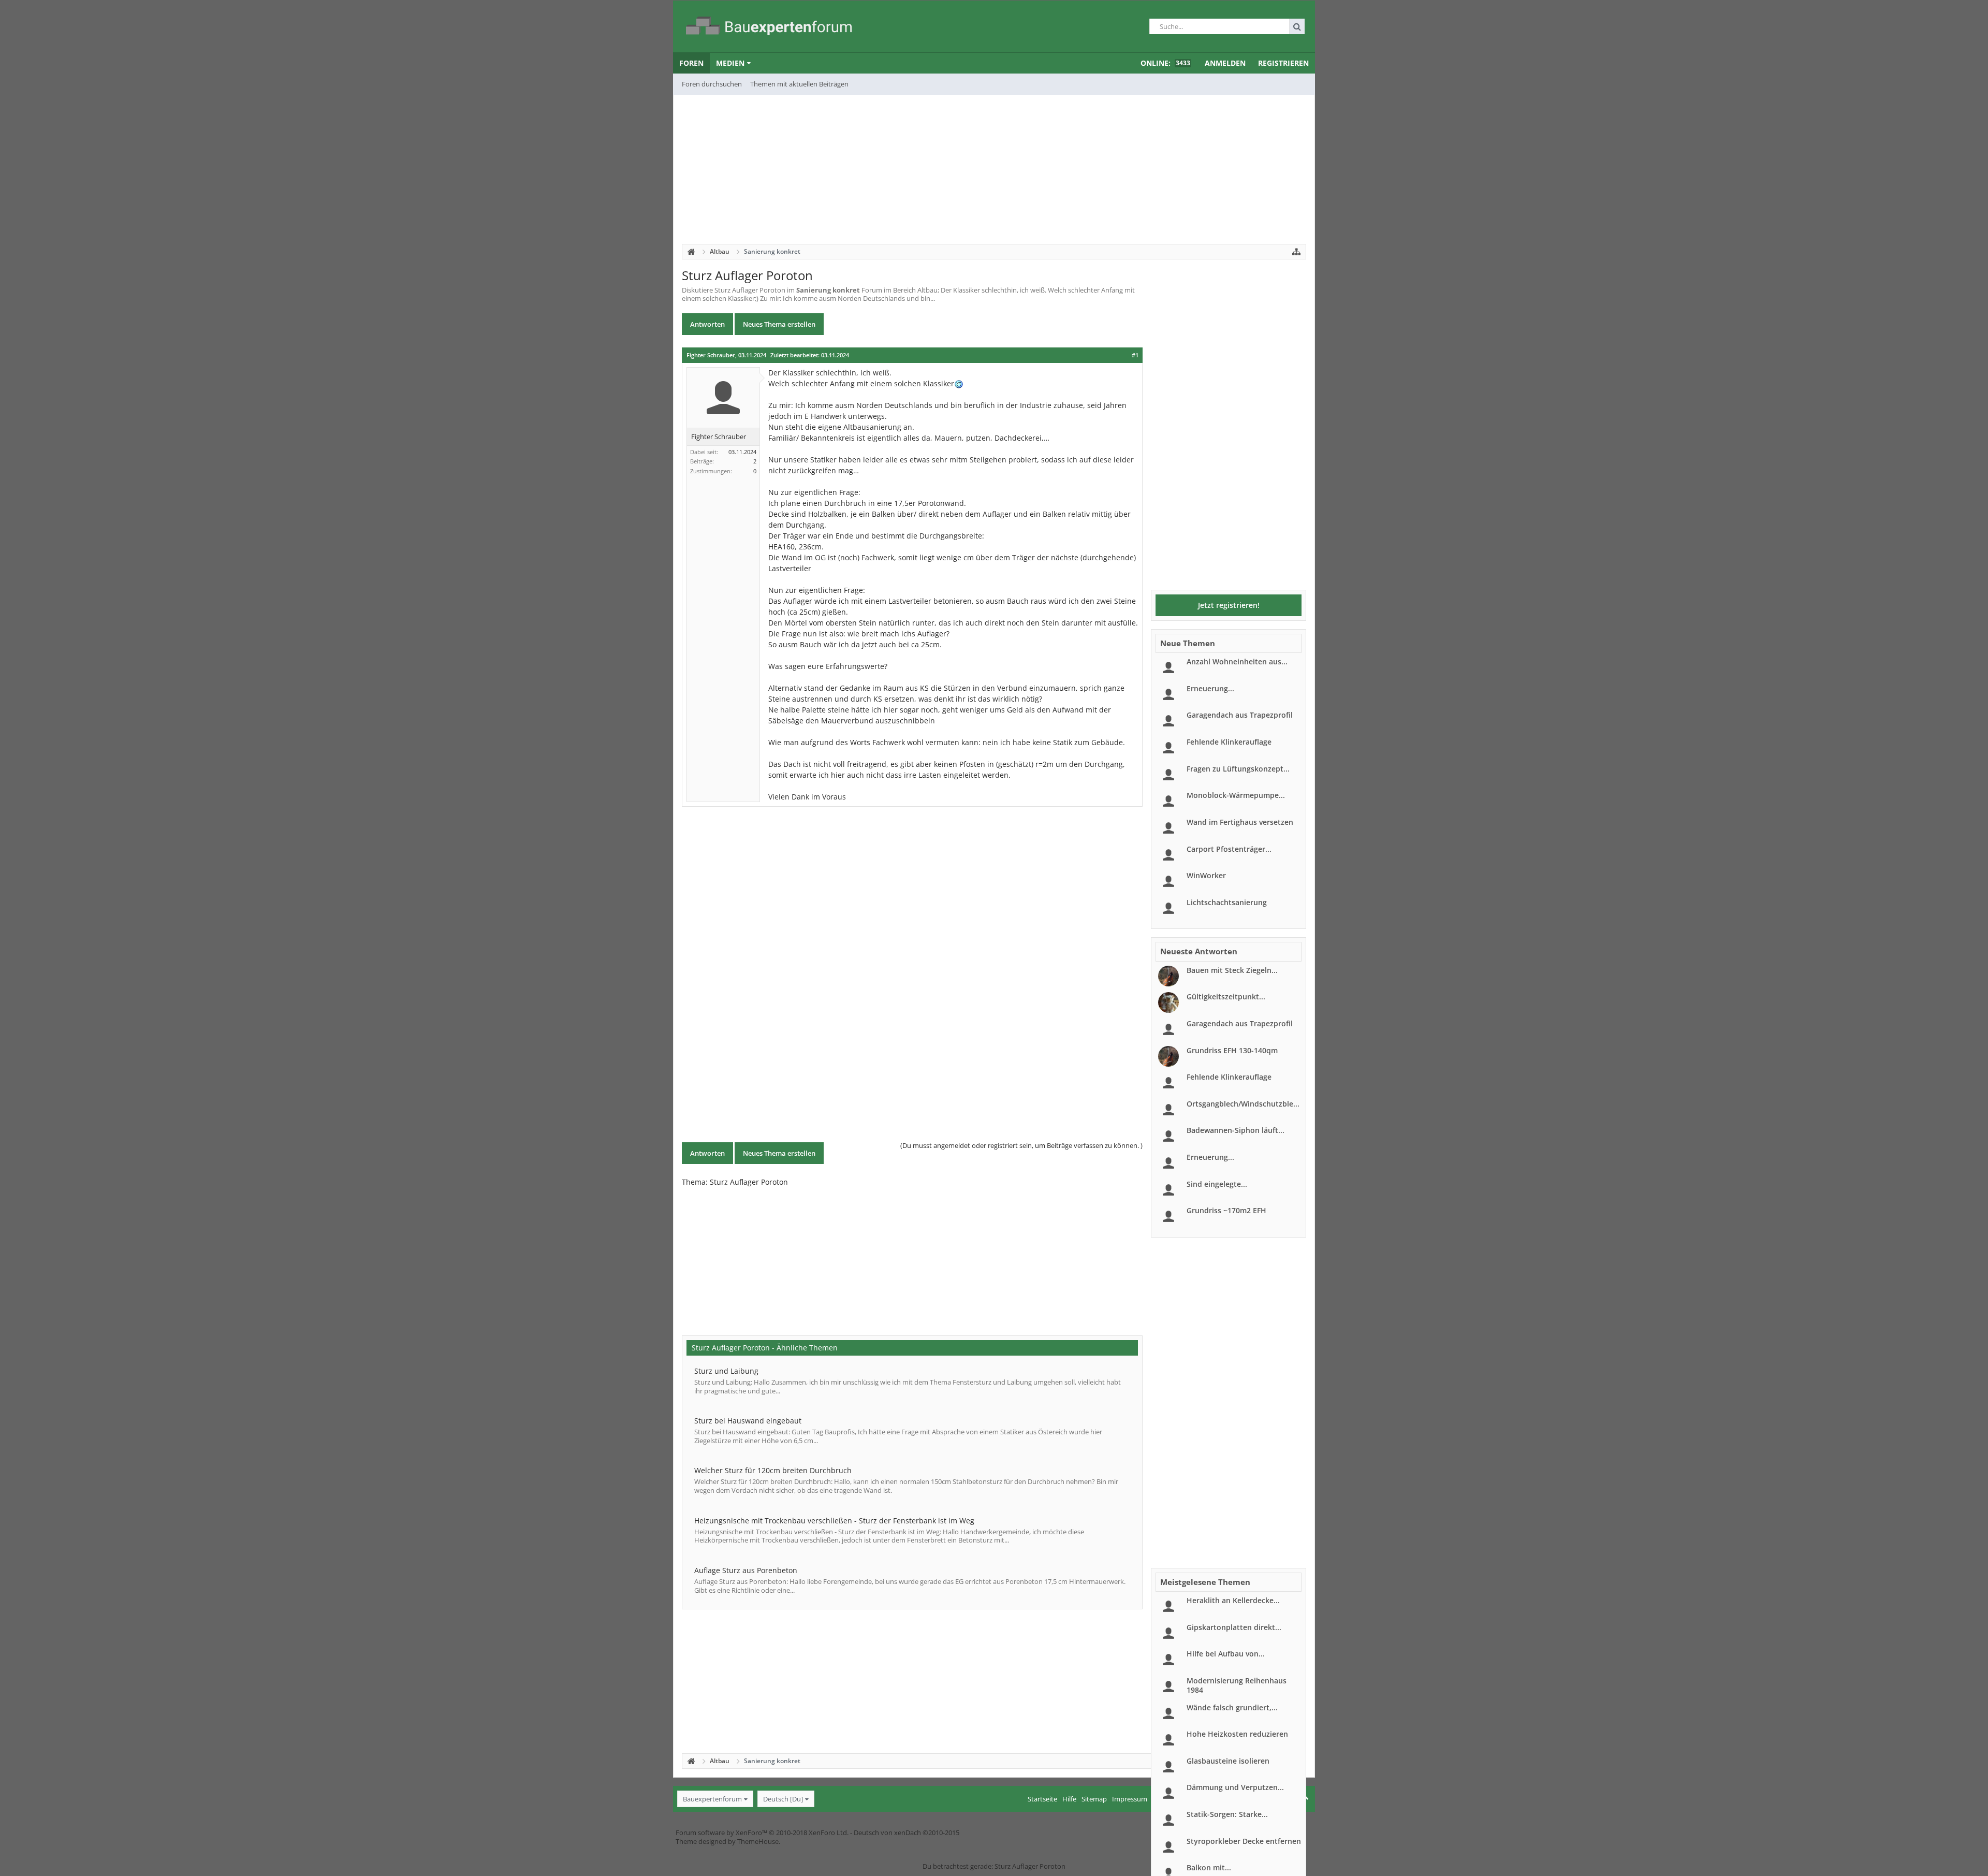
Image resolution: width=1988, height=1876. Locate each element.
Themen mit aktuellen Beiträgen (799, 84)
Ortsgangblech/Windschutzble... (1243, 1104)
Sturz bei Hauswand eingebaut (748, 1421)
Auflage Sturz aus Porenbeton (746, 1570)
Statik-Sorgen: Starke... (1227, 1814)
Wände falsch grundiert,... (1232, 1707)
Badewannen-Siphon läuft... (1236, 1130)
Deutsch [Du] (783, 1799)
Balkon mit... (1209, 1867)
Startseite (1042, 1799)
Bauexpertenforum (712, 1799)
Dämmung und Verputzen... (1235, 1787)
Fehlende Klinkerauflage (1229, 742)
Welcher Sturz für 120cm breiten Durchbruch (773, 1470)
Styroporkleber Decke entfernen (1244, 1841)
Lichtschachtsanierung (1227, 902)
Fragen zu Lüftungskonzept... (1238, 769)
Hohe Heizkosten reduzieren (1237, 1734)
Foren (691, 63)
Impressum (1130, 1799)
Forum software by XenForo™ (762, 1833)
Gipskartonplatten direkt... (1234, 1627)
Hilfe (1069, 1799)
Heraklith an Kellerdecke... (1233, 1600)
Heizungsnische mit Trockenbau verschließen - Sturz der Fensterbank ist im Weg (834, 1521)
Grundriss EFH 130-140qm (1232, 1050)
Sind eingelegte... (1217, 1184)
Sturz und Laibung (726, 1371)
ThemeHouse (758, 1841)
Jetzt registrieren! (1229, 605)
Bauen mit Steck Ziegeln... (1232, 970)
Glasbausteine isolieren (1228, 1761)
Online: (1165, 63)
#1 (1135, 355)
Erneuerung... (1210, 688)
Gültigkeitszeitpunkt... (1226, 997)
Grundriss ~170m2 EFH (1226, 1210)
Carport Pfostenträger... (1229, 849)
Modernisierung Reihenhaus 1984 (1237, 1685)
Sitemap (1094, 1799)
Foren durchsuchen (712, 84)
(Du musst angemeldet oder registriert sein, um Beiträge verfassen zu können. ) (1021, 1145)
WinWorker (1206, 875)
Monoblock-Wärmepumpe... (1236, 795)
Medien (730, 63)
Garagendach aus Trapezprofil (1240, 715)
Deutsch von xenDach (907, 1833)
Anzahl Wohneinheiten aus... (1237, 661)
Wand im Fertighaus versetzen (1240, 822)
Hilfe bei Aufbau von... (1226, 1654)
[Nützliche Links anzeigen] (1296, 252)
